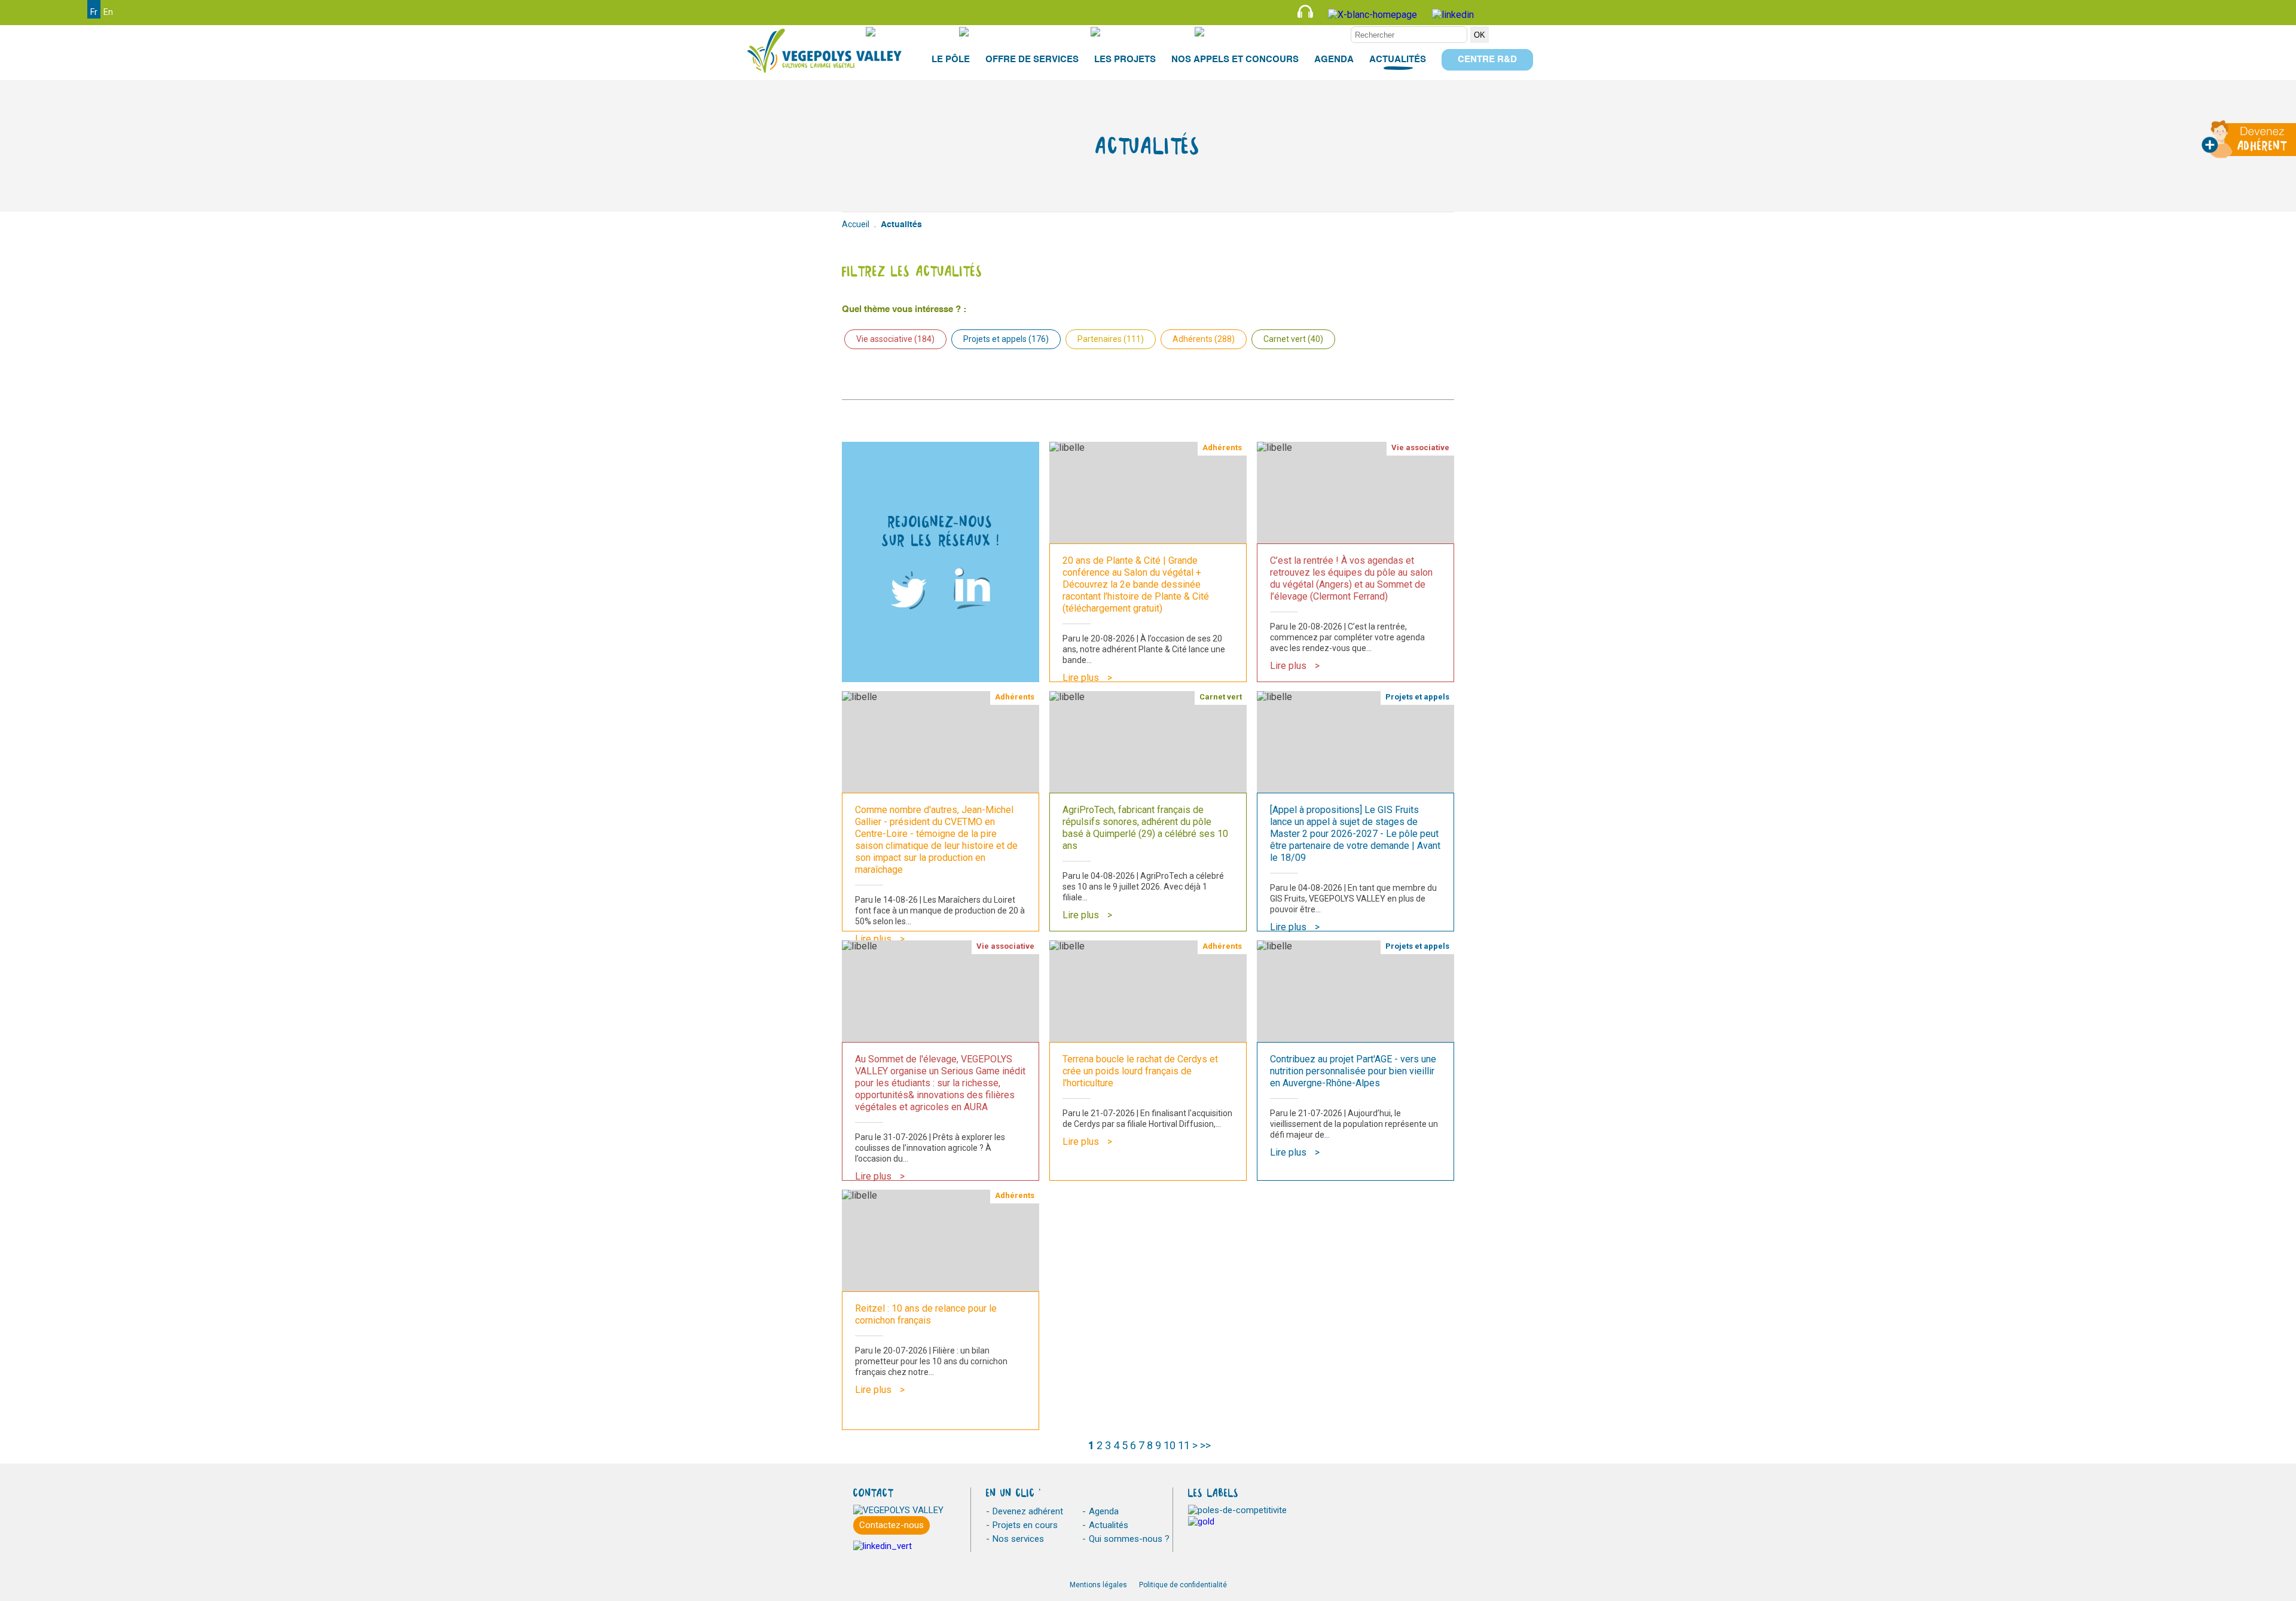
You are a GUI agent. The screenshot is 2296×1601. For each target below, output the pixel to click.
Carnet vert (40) (1293, 339)
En (108, 12)
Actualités (1109, 1525)
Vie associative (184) (895, 339)
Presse (921, 32)
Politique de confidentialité (1183, 1585)
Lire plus (1081, 678)
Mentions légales (1098, 1585)
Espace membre (1308, 32)
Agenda (1104, 1511)
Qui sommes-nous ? (1129, 1539)
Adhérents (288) (1204, 339)
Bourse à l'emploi (1034, 32)
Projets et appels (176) (1006, 339)
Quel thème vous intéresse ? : (904, 309)
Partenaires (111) (1111, 339)
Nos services (1018, 1539)
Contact (1155, 32)
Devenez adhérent (1028, 1511)
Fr (94, 12)
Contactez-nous (891, 1525)
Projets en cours (1025, 1525)
